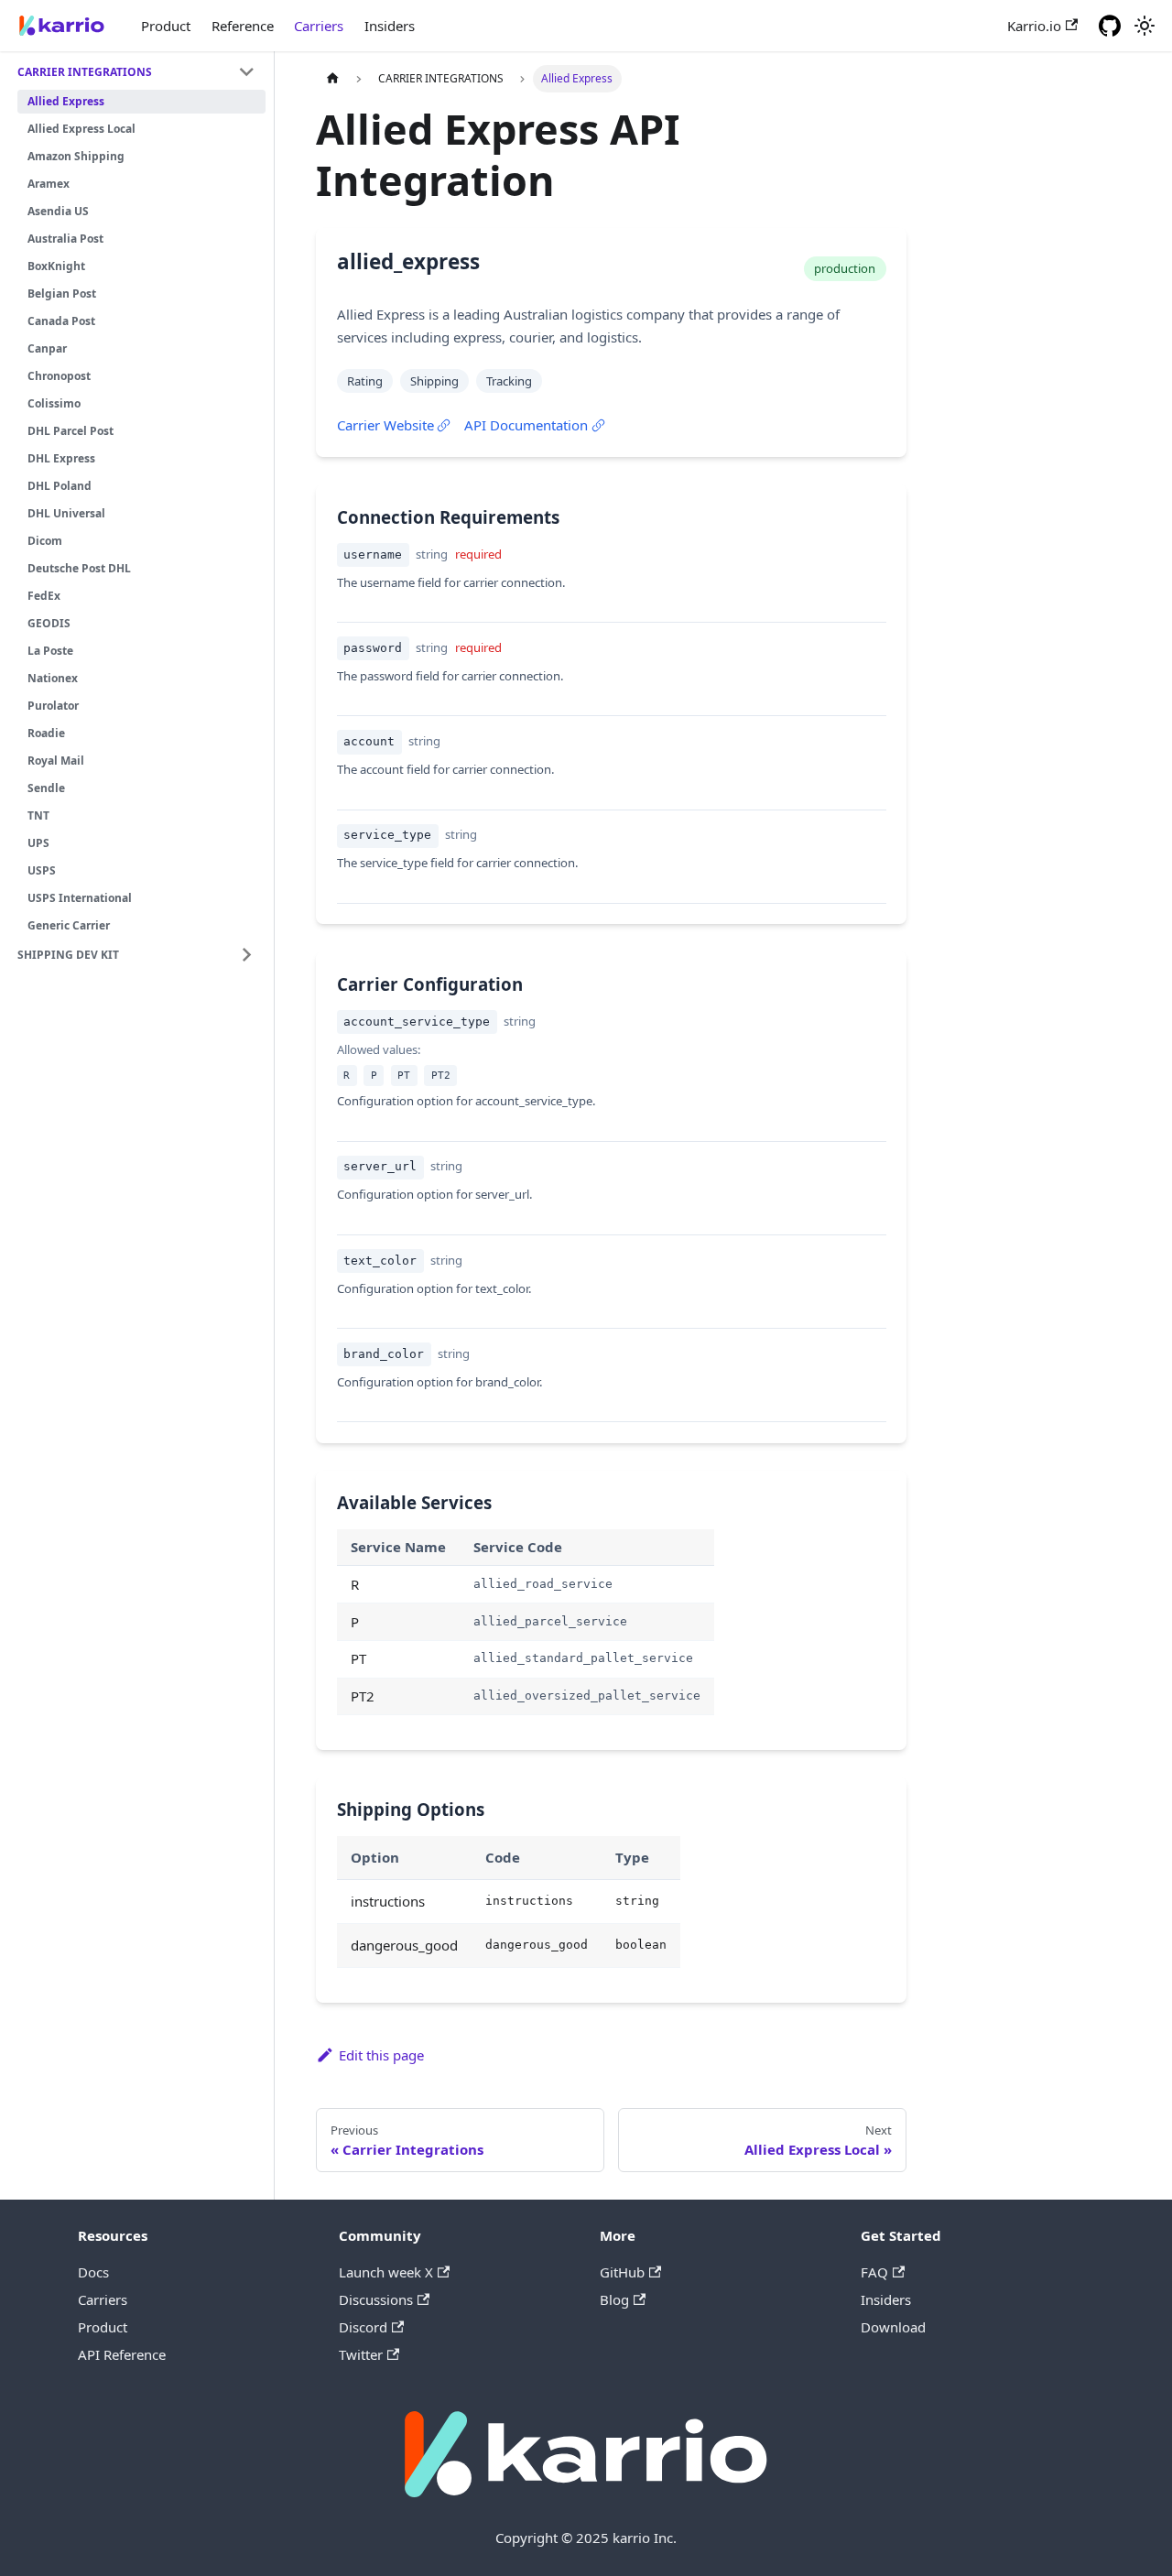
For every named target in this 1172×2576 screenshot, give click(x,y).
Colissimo (54, 403)
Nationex (53, 678)
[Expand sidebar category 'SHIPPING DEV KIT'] (247, 955)
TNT (38, 815)
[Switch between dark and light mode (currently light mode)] (1145, 26)
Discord (363, 2327)
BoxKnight (56, 266)
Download (893, 2327)
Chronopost (59, 376)
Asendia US (58, 211)
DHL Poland (60, 486)
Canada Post (61, 321)
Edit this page (381, 2055)
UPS (38, 843)
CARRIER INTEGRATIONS (85, 72)
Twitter (361, 2354)
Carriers (319, 26)
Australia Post (65, 239)
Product (166, 26)
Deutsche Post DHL (79, 568)
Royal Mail (56, 761)
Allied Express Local (81, 129)
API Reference (122, 2354)
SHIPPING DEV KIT (68, 955)
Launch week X (386, 2272)
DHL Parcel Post (71, 431)
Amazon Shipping (76, 156)
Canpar (47, 348)
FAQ (874, 2272)
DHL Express (61, 458)
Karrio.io (1034, 26)
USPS (42, 870)
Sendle (46, 788)
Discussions (376, 2299)
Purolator (53, 706)
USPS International (80, 898)
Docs (93, 2272)
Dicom (45, 541)
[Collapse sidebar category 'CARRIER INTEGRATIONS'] (247, 72)
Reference (243, 26)
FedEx (44, 596)
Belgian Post (62, 293)
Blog (614, 2299)
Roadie (46, 733)
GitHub (622, 2272)
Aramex (49, 184)
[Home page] (332, 78)
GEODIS (49, 623)
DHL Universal (66, 513)
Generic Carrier (69, 925)
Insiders (390, 26)
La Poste (50, 651)
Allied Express (66, 101)
